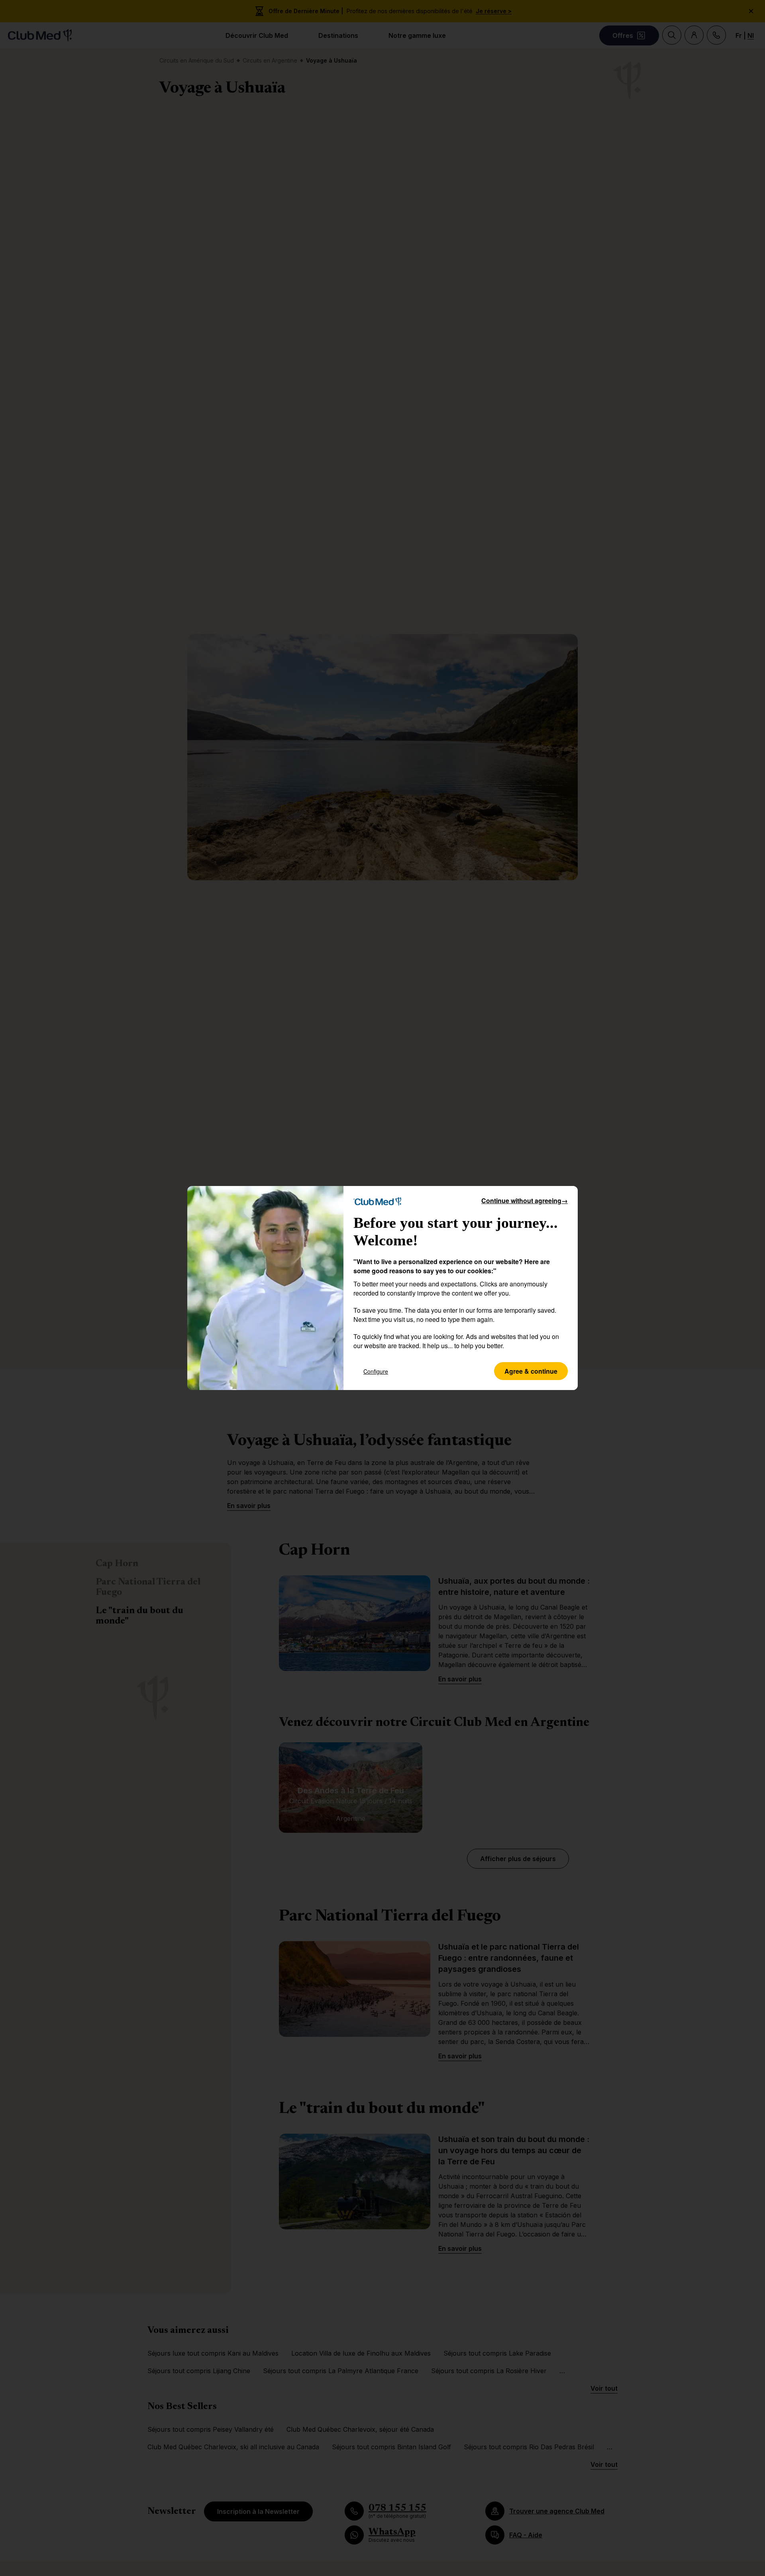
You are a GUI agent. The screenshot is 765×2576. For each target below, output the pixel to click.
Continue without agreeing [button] (525, 1201)
